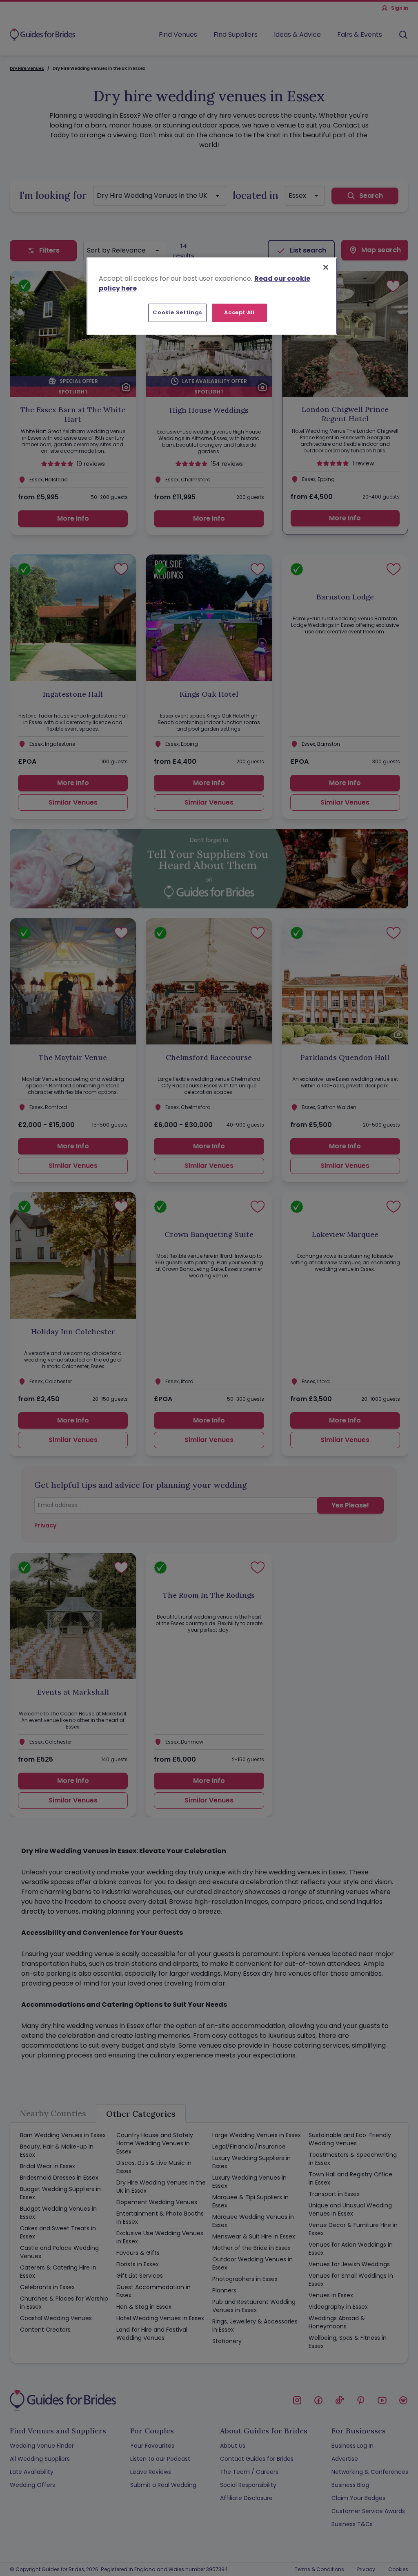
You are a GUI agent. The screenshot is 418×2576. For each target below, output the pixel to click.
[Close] (326, 267)
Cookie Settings (177, 312)
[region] (212, 296)
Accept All (239, 312)
